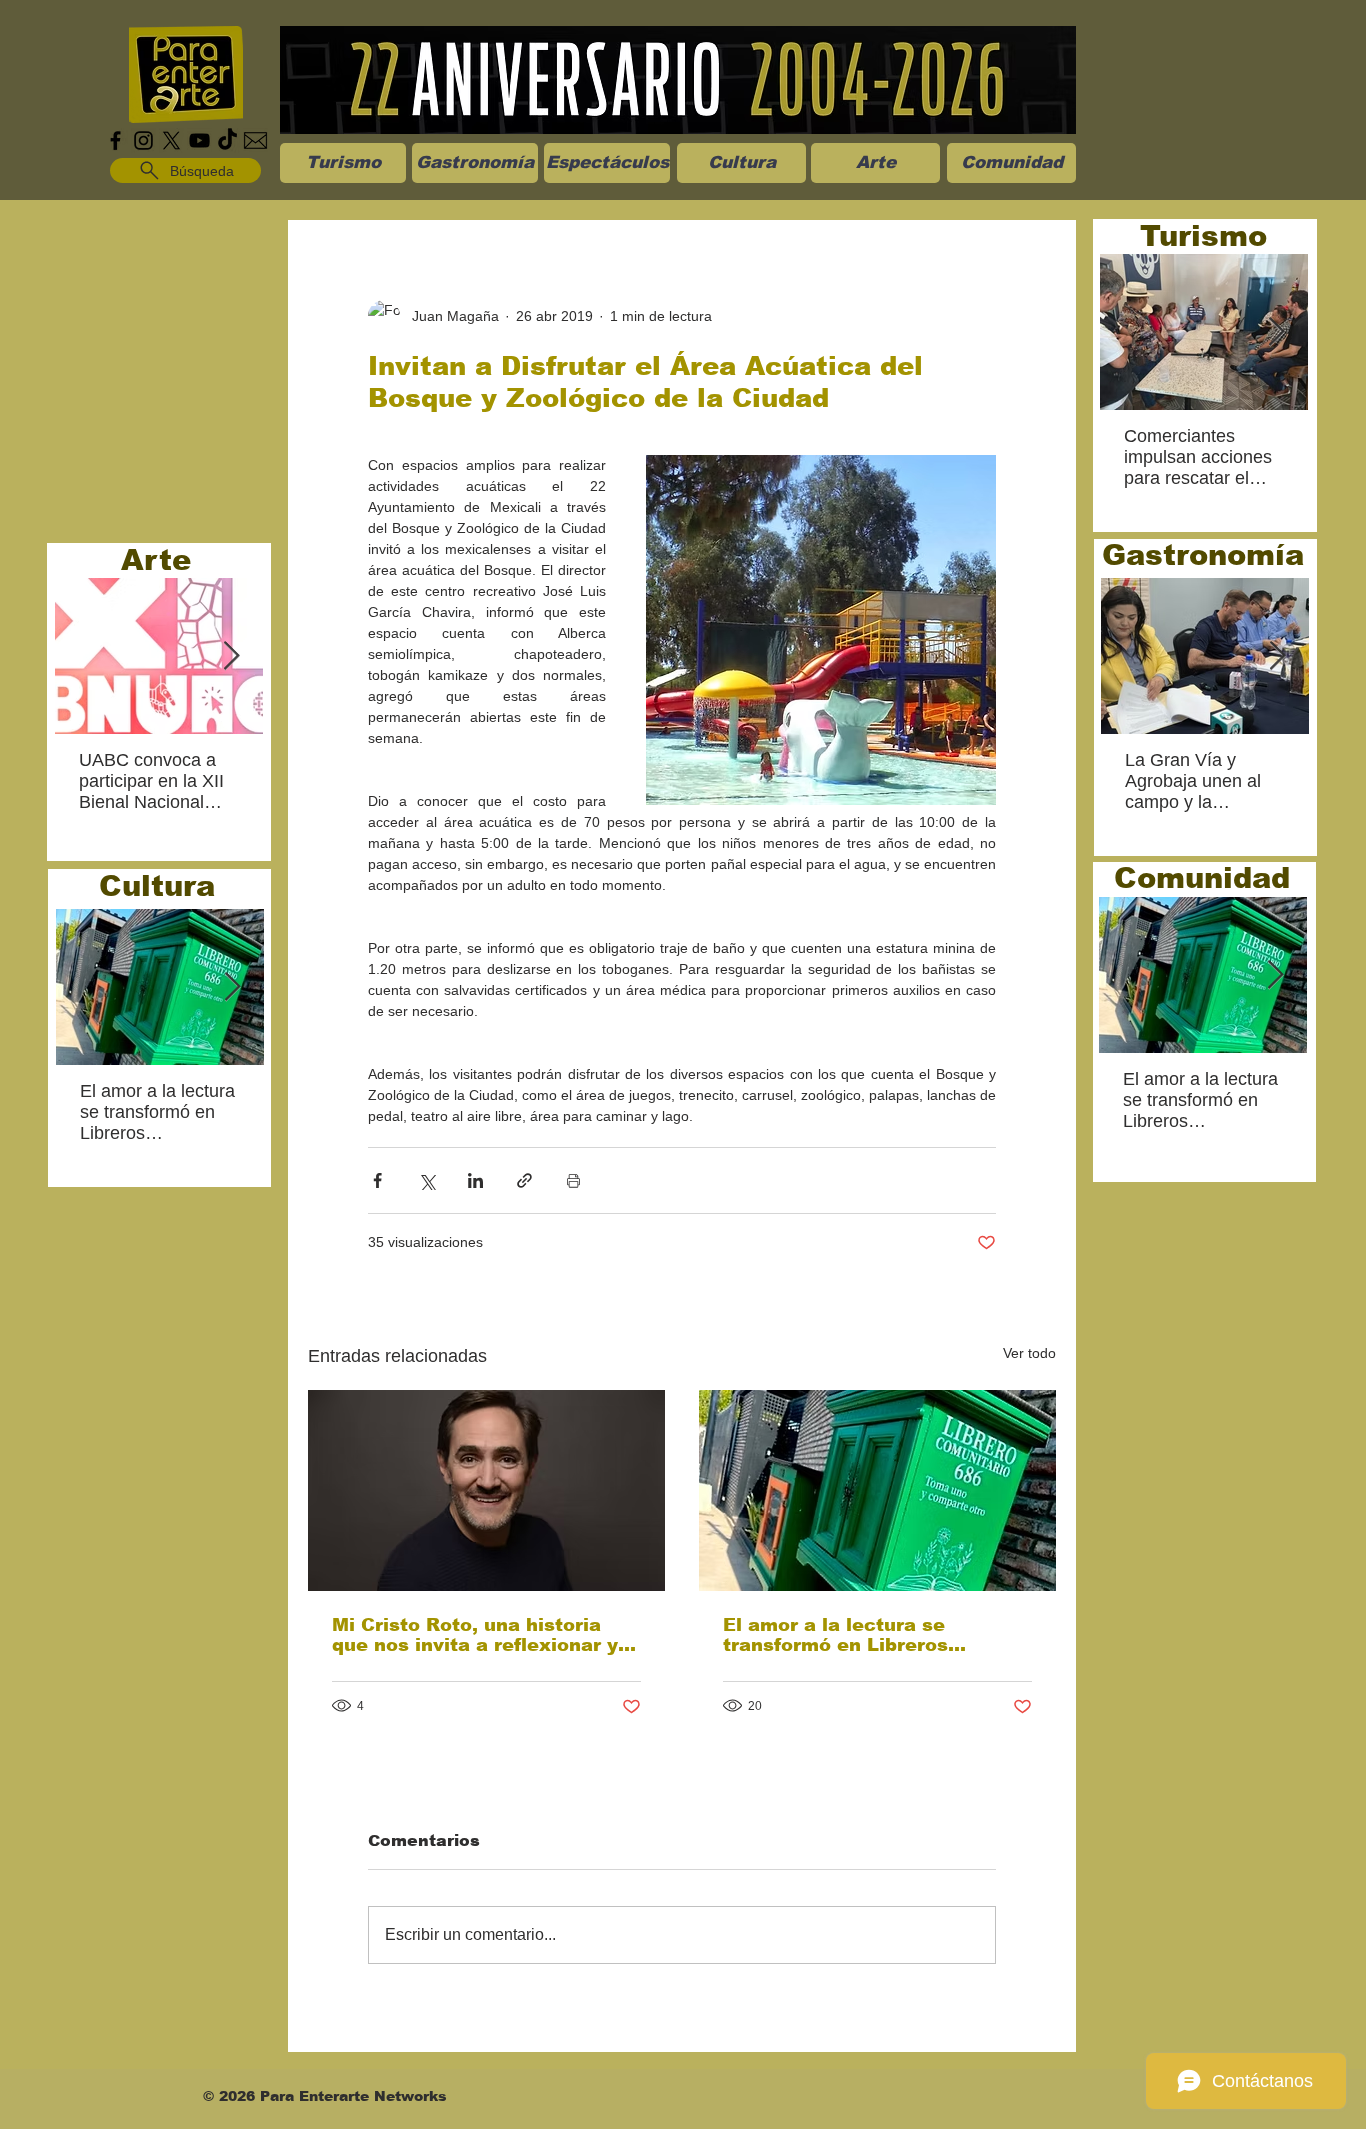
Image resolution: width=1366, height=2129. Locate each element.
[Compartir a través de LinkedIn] (475, 1180)
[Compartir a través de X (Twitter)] (426, 1180)
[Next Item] (231, 656)
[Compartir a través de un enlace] (524, 1180)
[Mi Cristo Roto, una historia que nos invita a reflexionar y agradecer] (486, 1490)
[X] (171, 140)
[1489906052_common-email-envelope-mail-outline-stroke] (255, 140)
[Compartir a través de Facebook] (377, 1180)
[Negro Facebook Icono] (115, 140)
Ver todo (1029, 1353)
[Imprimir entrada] (573, 1180)
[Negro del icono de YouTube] (199, 140)
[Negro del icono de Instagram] (143, 140)
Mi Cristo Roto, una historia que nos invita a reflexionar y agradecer (475, 1635)
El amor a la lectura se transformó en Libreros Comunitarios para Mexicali (858, 1635)
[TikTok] (227, 140)
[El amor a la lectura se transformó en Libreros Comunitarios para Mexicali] (877, 1490)
